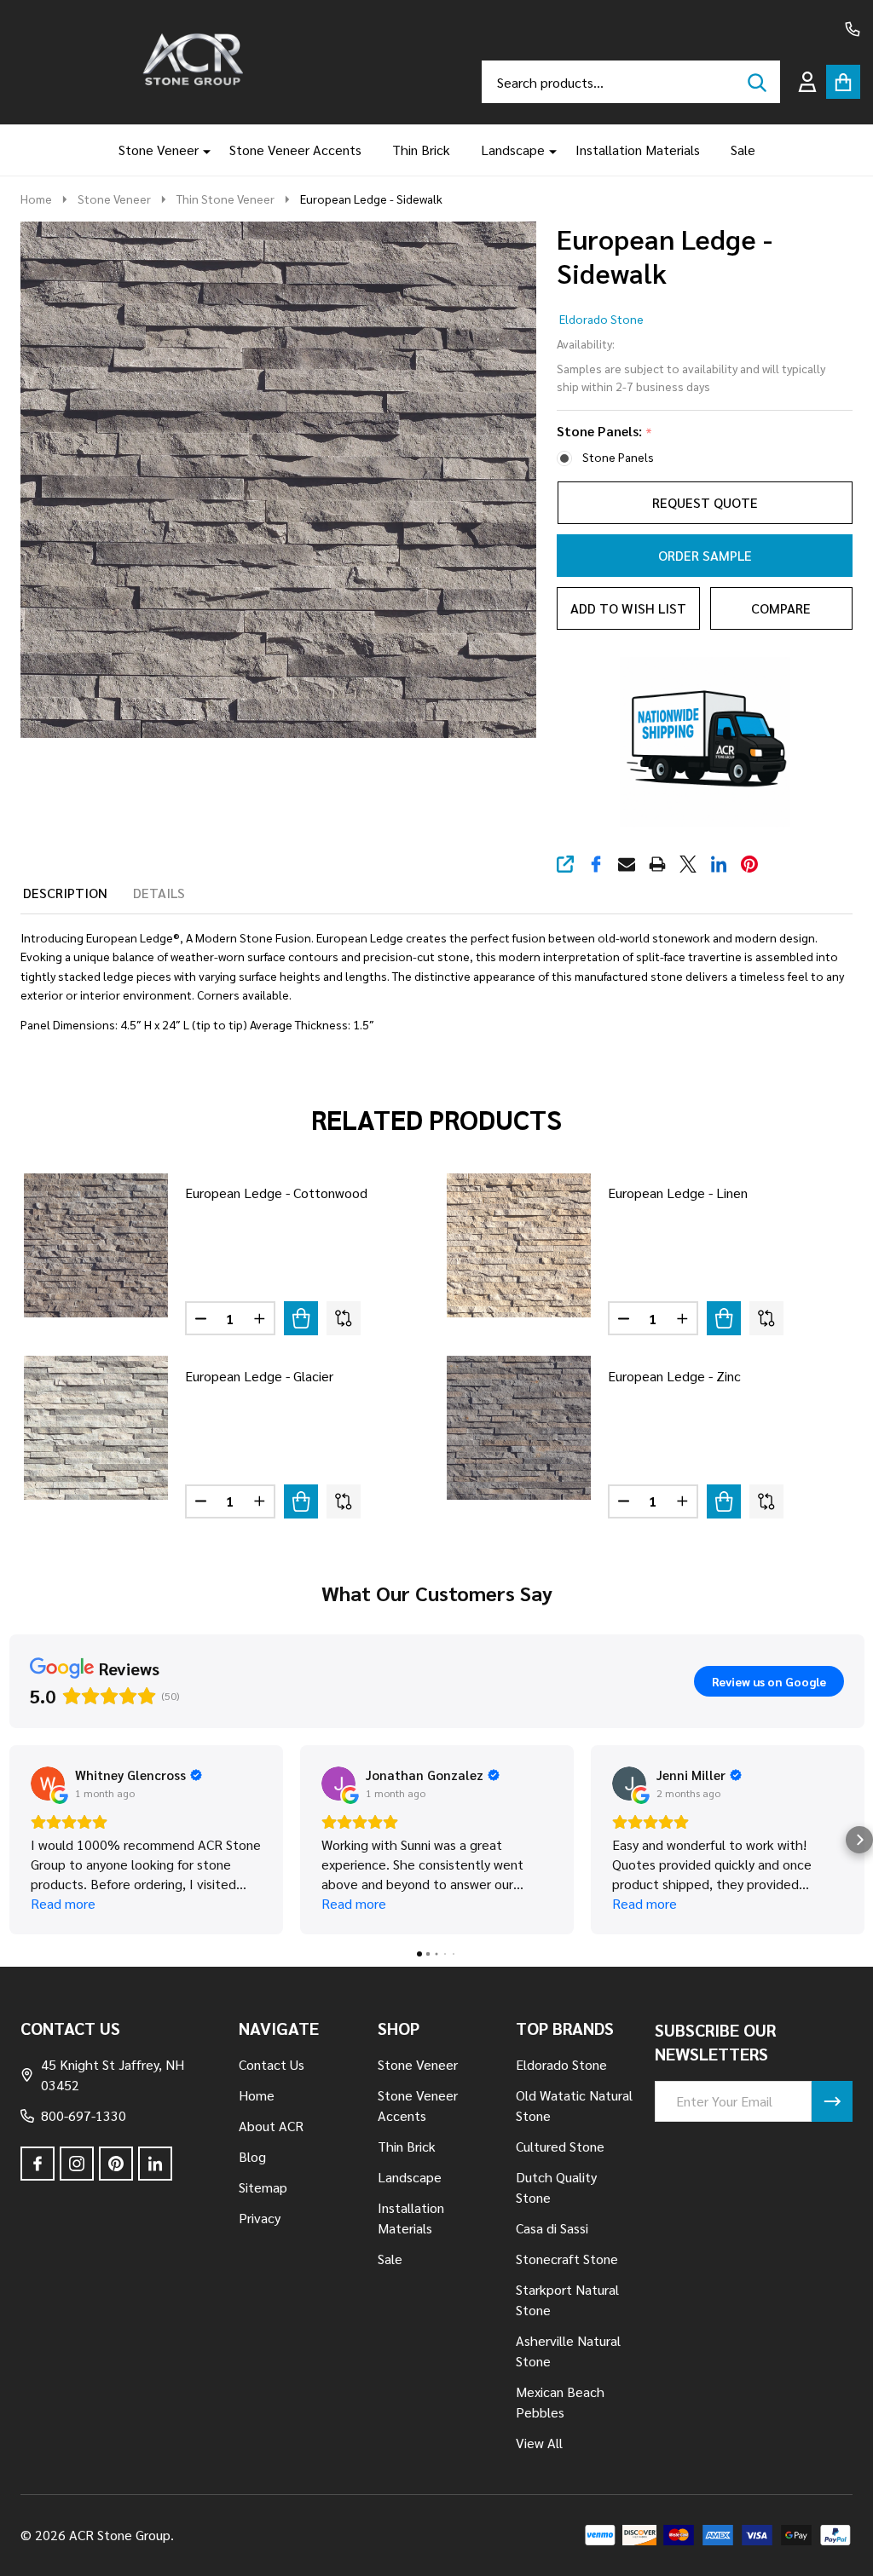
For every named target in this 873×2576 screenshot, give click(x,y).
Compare (781, 608)
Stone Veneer (159, 150)
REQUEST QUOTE (705, 502)
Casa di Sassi (552, 2228)
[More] (200, 150)
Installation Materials (638, 150)
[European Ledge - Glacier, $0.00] (96, 1428)
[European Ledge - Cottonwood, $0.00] (96, 1245)
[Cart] (843, 82)
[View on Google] (48, 1784)
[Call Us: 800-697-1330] (853, 29)
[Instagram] (77, 2164)
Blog (252, 2156)
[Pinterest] (749, 864)
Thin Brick (421, 150)
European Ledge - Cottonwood (276, 1193)
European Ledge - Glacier (259, 1376)
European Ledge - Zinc (674, 1376)
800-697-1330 (84, 2115)
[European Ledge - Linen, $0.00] (519, 1245)
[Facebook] (596, 864)
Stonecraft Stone (567, 2259)
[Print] (657, 864)
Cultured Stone (560, 2146)
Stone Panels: (605, 432)
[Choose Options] (301, 1318)
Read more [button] (63, 1903)
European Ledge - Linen (678, 1193)
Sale (743, 150)
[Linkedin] (719, 864)
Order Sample (705, 555)
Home (36, 199)
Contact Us (272, 2064)
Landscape (513, 150)
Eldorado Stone (601, 319)
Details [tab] (159, 893)
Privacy (260, 2218)
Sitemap (263, 2187)
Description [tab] (65, 893)
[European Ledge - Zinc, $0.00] (519, 1428)
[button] (14, 1840)
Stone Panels (618, 457)
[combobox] (631, 82)
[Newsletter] (832, 2101)
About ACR (271, 2126)
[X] (688, 864)
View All (539, 2443)
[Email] (627, 864)
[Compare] (344, 1318)
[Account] (807, 82)
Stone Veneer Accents (295, 150)
